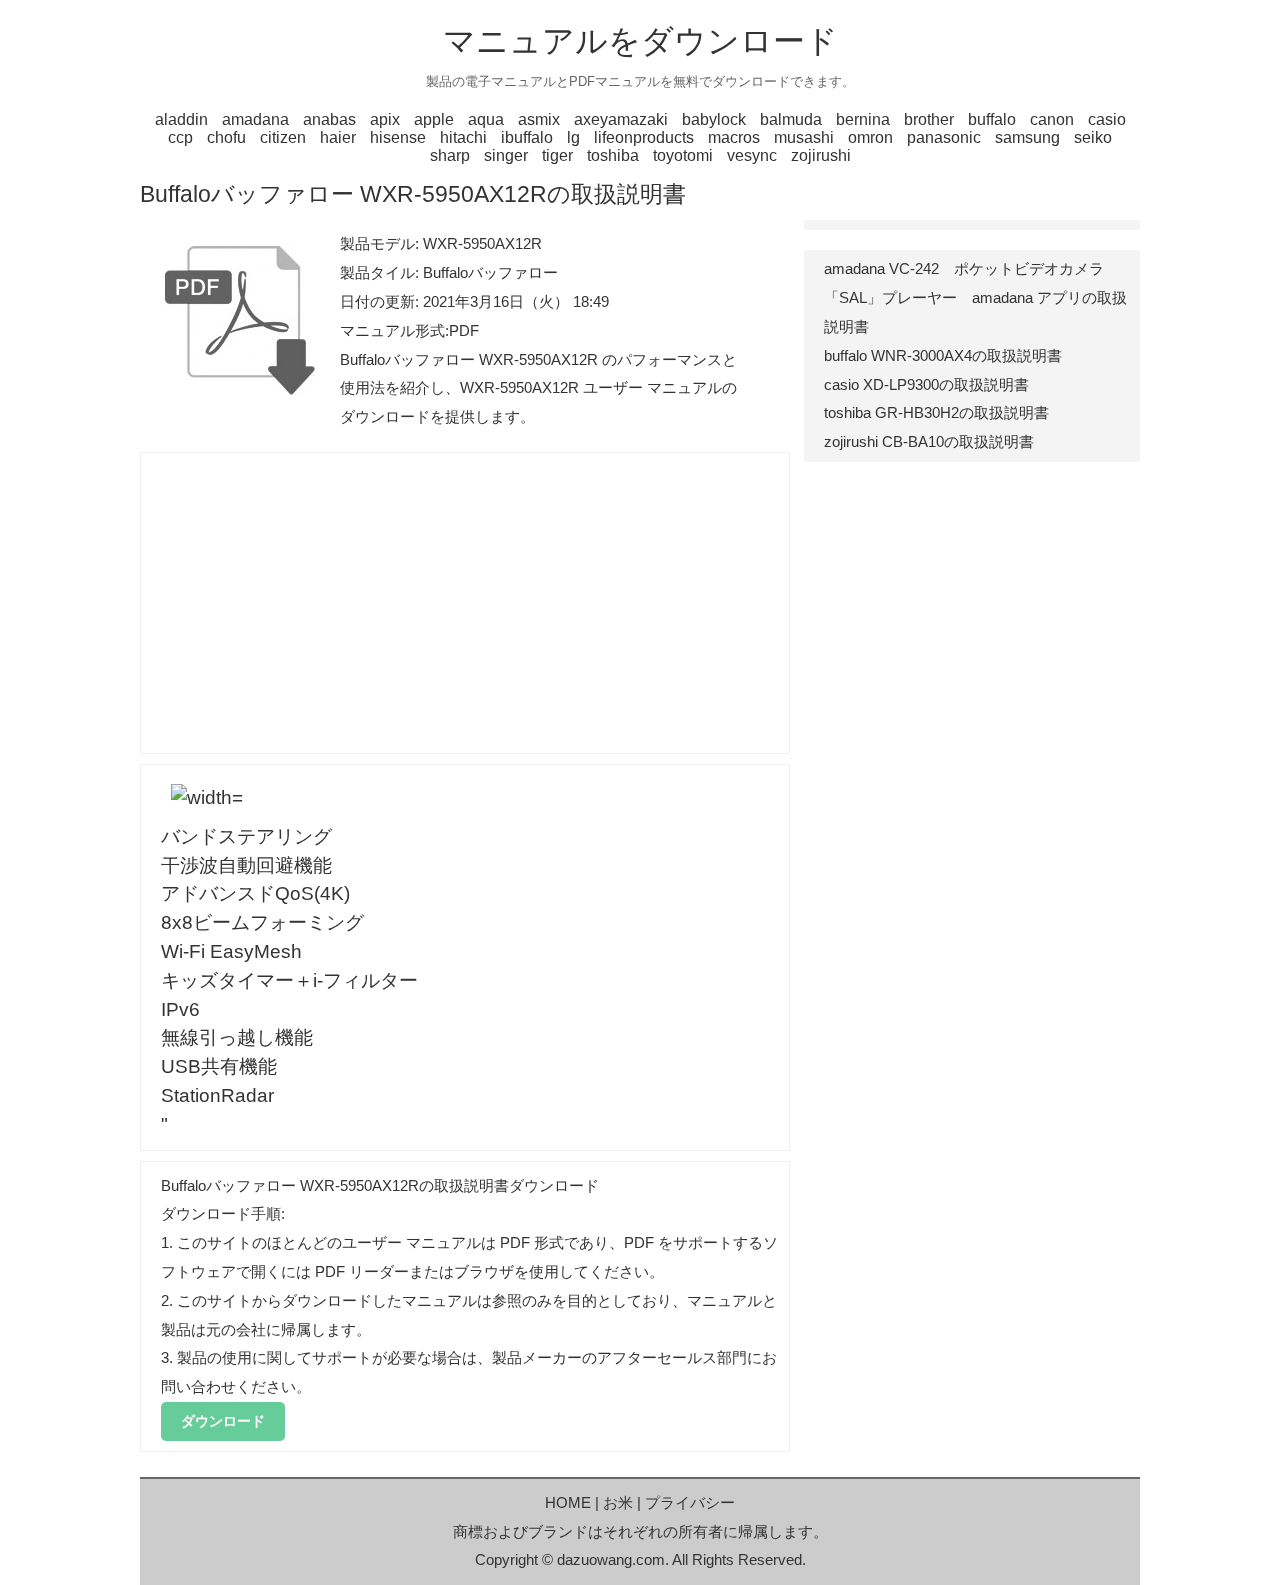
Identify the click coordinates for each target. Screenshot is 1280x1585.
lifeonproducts (644, 137)
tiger (557, 155)
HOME (568, 1502)
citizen (283, 137)
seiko (1093, 137)
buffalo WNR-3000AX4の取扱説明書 (943, 355)
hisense (398, 137)
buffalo (992, 119)
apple (434, 119)
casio (1107, 119)
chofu (226, 137)
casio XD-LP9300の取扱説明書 (926, 384)
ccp (180, 137)
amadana (255, 119)
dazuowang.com (611, 1559)
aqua (486, 119)
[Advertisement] (465, 603)
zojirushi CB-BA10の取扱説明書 (929, 441)
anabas (329, 119)
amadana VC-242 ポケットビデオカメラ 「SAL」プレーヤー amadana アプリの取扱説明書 (975, 297)
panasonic (944, 137)
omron (870, 137)
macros (734, 137)
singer (506, 155)
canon (1052, 119)
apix (385, 119)
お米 (618, 1502)
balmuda (791, 119)
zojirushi (821, 155)
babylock (714, 119)
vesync (752, 155)
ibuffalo (527, 137)
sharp (450, 155)
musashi (804, 137)
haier (338, 137)
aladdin (181, 119)
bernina (863, 119)
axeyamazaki (621, 119)
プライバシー (690, 1502)
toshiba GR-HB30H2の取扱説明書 (936, 412)
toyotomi (683, 155)
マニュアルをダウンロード (640, 41)
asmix (539, 119)
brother (929, 119)
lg (573, 137)
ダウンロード (223, 1421)
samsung (1027, 137)
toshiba (613, 155)
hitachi (463, 137)
